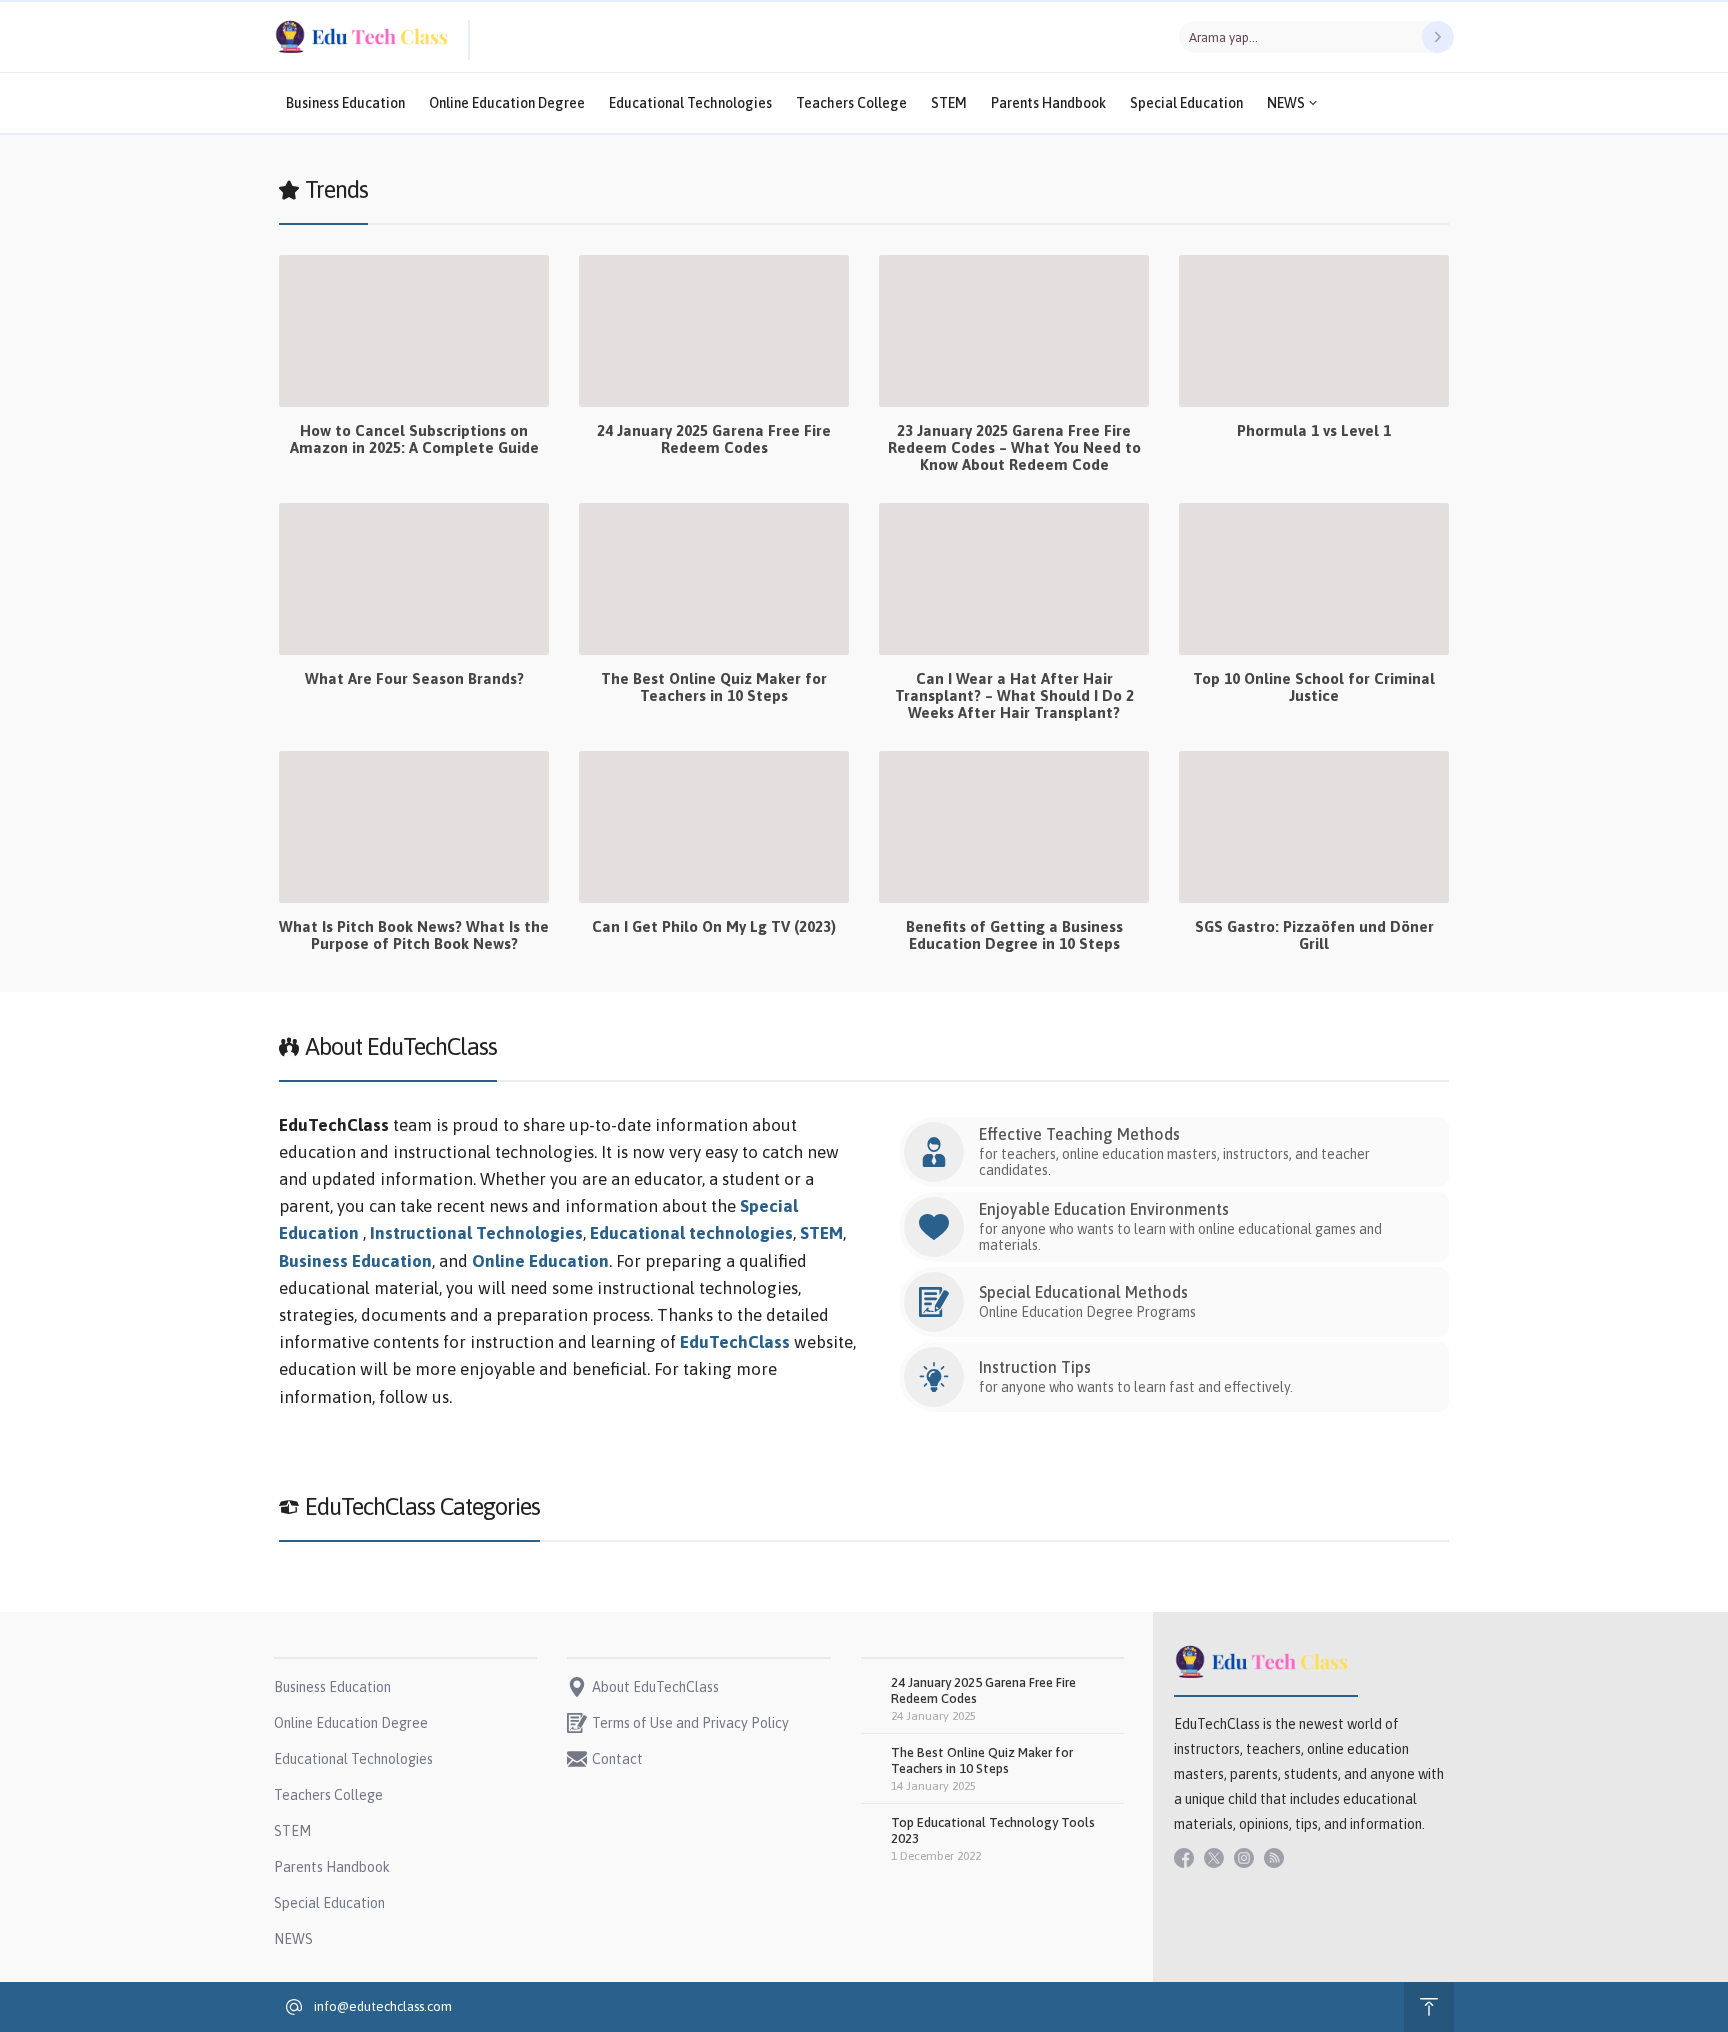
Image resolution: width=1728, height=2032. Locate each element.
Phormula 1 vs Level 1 (1314, 430)
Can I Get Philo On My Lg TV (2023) (714, 926)
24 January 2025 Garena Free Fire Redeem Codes (714, 439)
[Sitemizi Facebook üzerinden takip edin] (1184, 1858)
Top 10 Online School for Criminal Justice (1314, 687)
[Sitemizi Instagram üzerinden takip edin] (1244, 1858)
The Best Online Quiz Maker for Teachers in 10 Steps (714, 687)
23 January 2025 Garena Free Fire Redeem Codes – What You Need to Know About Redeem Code (1014, 447)
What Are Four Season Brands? (414, 678)
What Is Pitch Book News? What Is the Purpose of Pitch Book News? (414, 935)
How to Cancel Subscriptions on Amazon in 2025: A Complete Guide (414, 439)
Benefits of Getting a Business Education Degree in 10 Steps (1014, 935)
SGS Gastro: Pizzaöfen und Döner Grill (1314, 935)
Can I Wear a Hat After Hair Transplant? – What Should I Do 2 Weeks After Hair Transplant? (1014, 695)
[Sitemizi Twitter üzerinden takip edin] (1214, 1858)
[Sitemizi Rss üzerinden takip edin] (1274, 1858)
